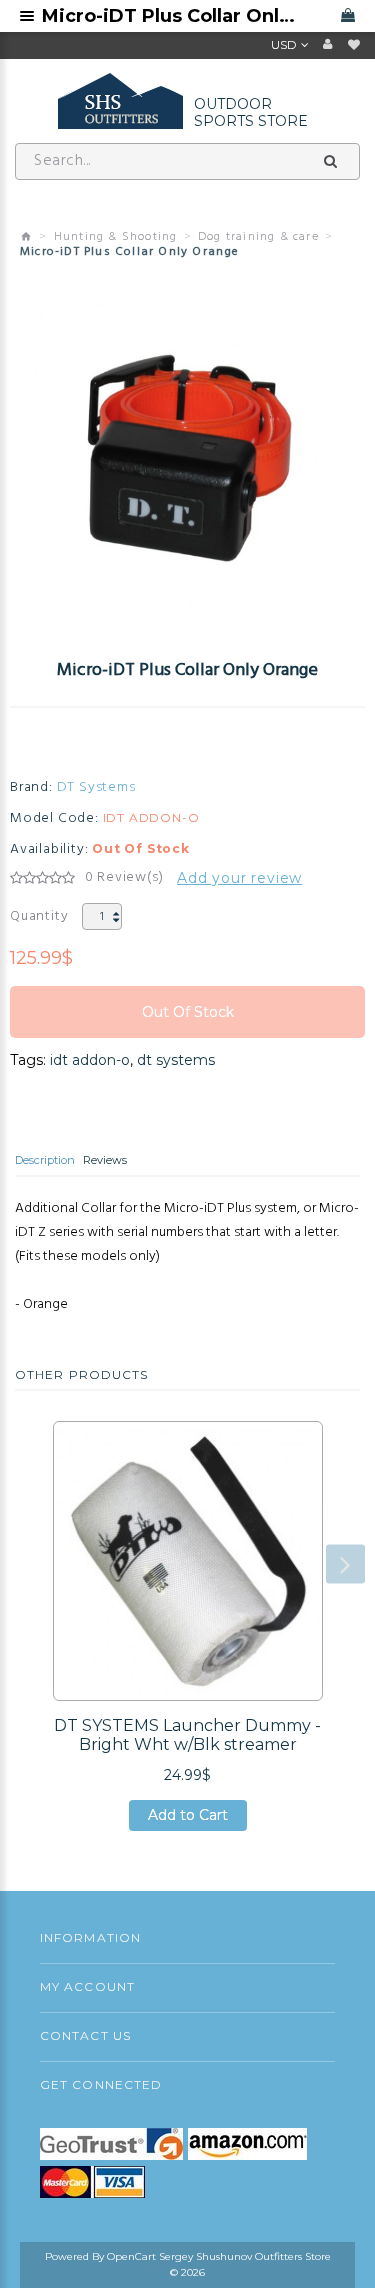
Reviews (105, 1160)
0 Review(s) (124, 878)
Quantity (39, 916)
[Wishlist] (354, 45)
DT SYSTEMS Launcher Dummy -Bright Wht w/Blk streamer (187, 1735)
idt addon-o (90, 1060)
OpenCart (131, 2256)
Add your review (239, 878)
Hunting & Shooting (116, 237)
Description (45, 1160)
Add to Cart (188, 1818)
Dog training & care (258, 237)
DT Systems (96, 788)
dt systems (176, 1060)
